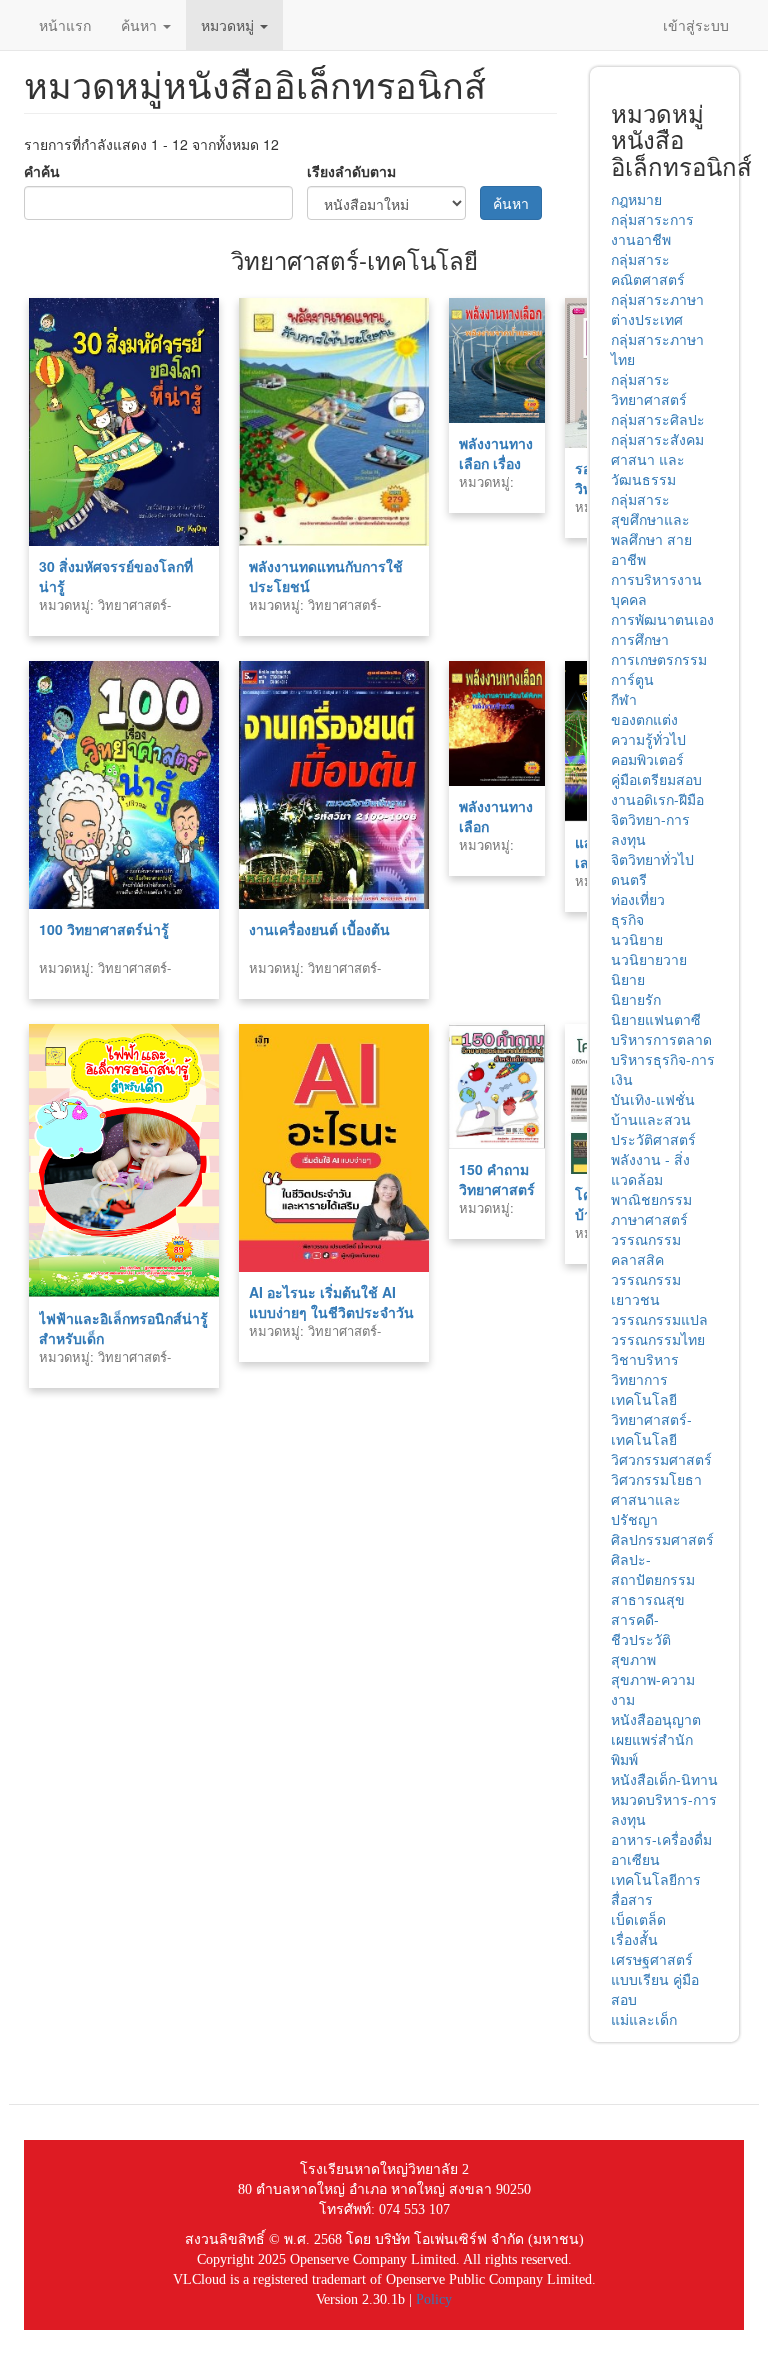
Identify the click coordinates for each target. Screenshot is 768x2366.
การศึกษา (640, 639)
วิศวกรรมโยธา (656, 1479)
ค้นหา (141, 25)
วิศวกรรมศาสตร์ (661, 1459)
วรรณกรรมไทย (658, 1339)
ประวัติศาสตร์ (653, 1139)
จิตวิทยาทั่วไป (652, 859)
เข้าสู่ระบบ (696, 25)
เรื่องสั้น (634, 1939)
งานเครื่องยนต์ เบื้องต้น (319, 929)
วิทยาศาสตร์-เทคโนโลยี (651, 1429)
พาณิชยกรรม (651, 1199)
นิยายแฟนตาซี (656, 1019)
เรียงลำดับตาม (351, 171)
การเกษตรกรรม (659, 659)
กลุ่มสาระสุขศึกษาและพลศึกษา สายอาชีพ (651, 529)
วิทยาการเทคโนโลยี (644, 1389)
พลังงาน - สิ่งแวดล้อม (650, 1169)
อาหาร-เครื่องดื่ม (661, 1839)
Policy (434, 2299)
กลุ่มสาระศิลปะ (658, 419)
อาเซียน (635, 1859)
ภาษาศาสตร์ (649, 1219)
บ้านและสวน (651, 1119)
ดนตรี (629, 879)
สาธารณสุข (648, 1599)
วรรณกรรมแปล (659, 1319)
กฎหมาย (636, 199)
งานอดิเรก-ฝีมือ (657, 799)
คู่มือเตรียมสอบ (656, 779)
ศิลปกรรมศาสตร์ (662, 1539)
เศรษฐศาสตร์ (652, 1959)
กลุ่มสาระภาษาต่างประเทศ (657, 309)
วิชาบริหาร (645, 1359)
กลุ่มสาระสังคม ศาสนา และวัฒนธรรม (657, 459)
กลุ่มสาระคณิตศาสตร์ (648, 269)
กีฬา (624, 699)
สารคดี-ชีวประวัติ (641, 1629)
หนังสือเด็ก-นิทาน (664, 1779)
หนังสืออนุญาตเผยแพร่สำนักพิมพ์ (656, 1739)
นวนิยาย (637, 939)
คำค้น (42, 171)
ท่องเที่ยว (638, 899)
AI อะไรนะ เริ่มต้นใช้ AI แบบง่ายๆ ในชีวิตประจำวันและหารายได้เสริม (331, 1312)
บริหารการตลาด (661, 1039)
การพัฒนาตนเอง (662, 619)
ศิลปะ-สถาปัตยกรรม (653, 1569)
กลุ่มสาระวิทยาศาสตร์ (649, 389)
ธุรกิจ (627, 919)
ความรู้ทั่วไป (648, 739)
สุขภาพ (633, 1659)
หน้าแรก (65, 25)
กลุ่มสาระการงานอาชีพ (652, 229)
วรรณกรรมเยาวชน (646, 1289)
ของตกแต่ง (644, 719)
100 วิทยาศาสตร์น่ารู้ (104, 929)
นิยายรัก (636, 999)
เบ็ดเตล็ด (638, 1919)
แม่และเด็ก (644, 2019)
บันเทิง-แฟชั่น (653, 1099)
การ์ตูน (632, 679)
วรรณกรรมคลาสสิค (646, 1249)
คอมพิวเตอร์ (647, 759)
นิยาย (628, 979)
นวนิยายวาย (649, 959)
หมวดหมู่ (229, 25)
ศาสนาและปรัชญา (646, 1509)
